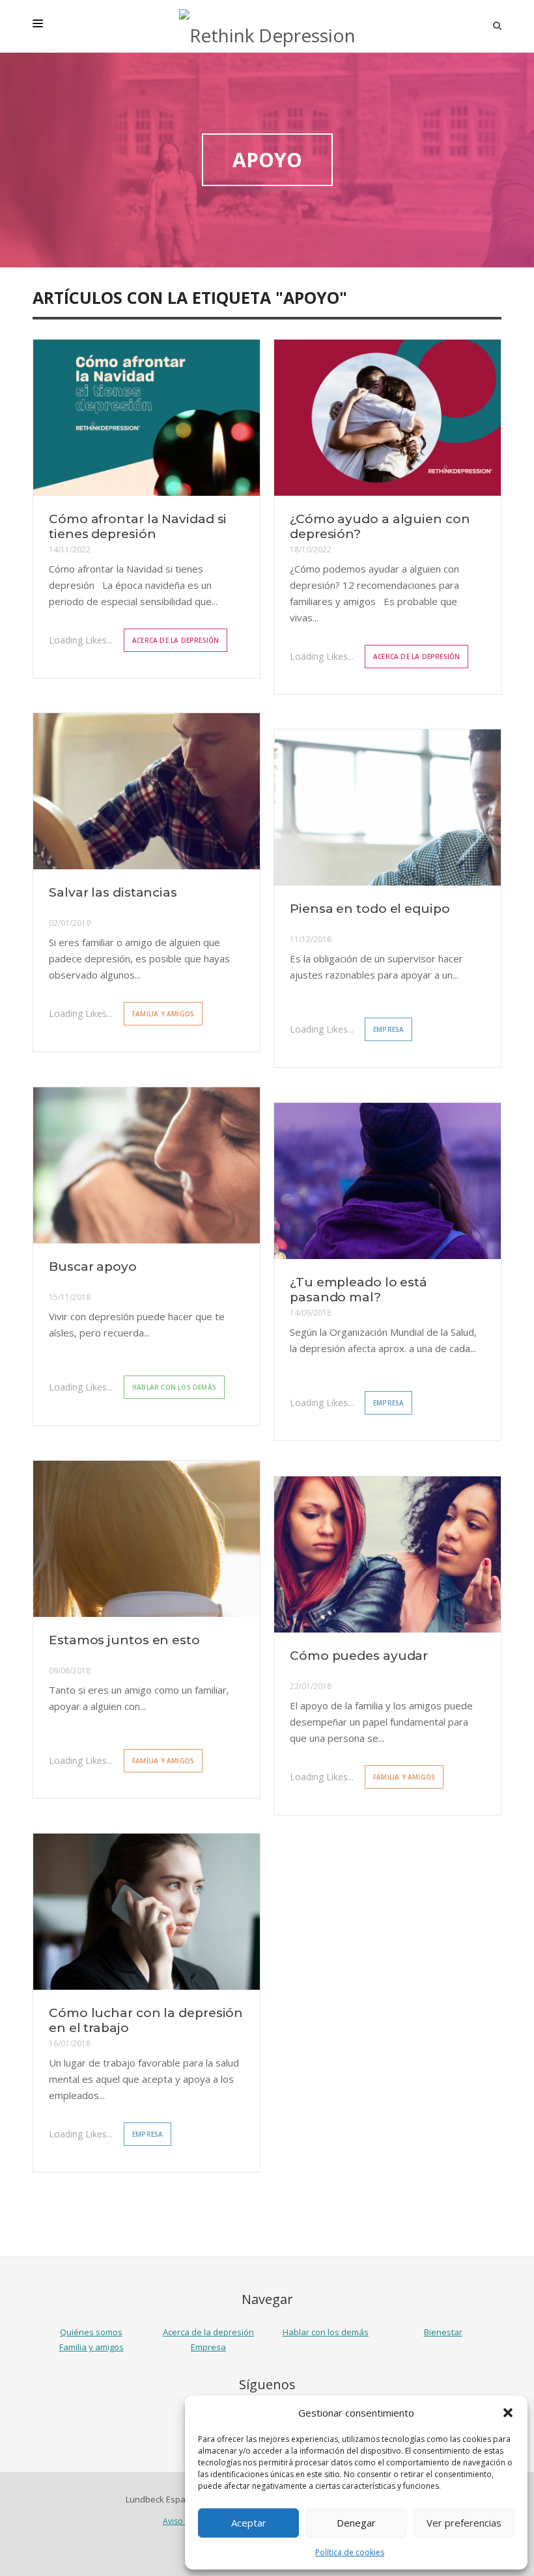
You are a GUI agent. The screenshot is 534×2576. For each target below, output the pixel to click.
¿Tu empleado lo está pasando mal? (358, 1290)
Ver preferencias (464, 2523)
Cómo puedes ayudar (359, 1656)
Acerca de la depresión (176, 640)
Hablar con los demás (174, 1387)
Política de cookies (350, 2552)
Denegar (356, 2523)
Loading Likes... (81, 640)
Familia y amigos (163, 1014)
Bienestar (443, 2332)
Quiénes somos (91, 2332)
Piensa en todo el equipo (370, 909)
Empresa (388, 1029)
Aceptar (249, 2523)
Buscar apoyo (93, 1267)
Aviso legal (183, 2521)
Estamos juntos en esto (124, 1640)
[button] (508, 2413)
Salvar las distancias (113, 892)
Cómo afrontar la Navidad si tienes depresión (138, 526)
